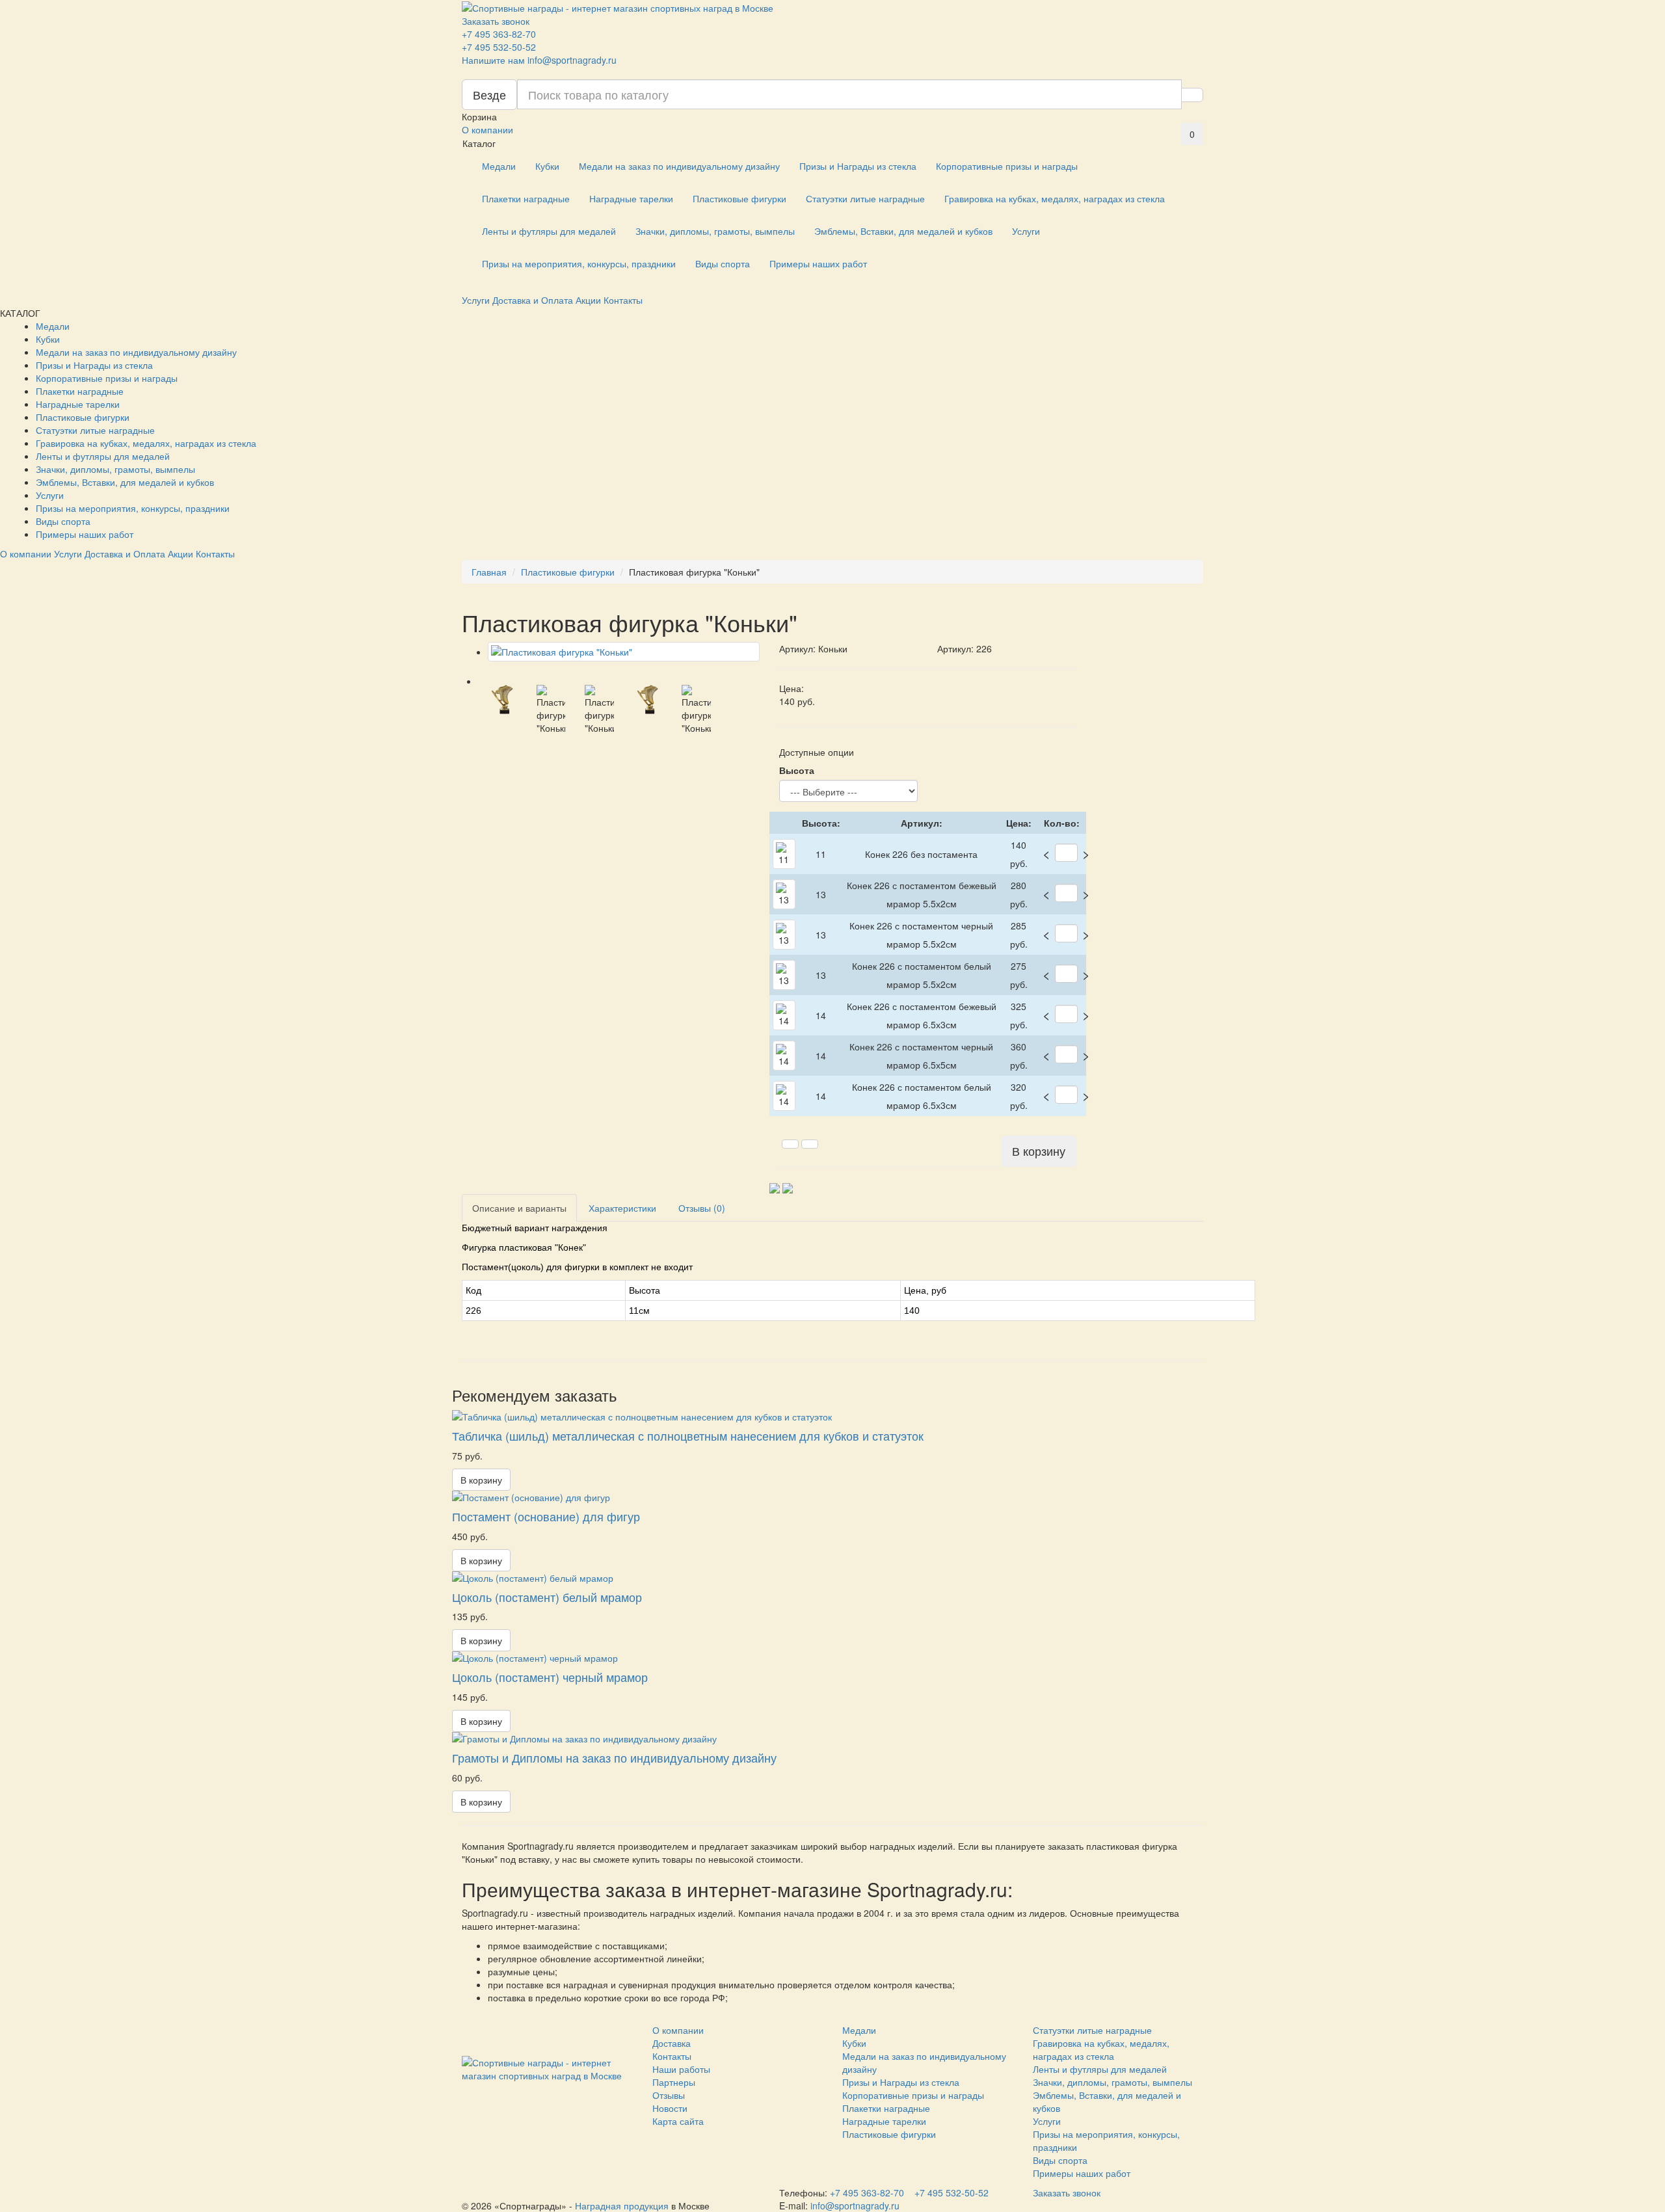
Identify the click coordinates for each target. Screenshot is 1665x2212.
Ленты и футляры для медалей (549, 231)
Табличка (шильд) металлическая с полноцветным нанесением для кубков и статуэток (688, 1435)
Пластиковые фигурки (739, 198)
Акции (588, 300)
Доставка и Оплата (533, 300)
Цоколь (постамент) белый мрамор (547, 1597)
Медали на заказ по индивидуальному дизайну (679, 166)
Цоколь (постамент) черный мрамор (550, 1677)
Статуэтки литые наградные (865, 198)
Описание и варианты (519, 1208)
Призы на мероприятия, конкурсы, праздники (579, 263)
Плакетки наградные (526, 198)
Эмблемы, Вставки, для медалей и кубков (903, 231)
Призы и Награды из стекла (858, 166)
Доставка (672, 2043)
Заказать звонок (496, 21)
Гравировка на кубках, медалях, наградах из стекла (1055, 198)
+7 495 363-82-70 (499, 34)
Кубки (547, 166)
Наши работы (681, 2069)
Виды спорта (723, 263)
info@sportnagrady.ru (572, 60)
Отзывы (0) (702, 1208)
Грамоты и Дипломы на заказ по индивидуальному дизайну (614, 1757)
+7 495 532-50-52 (499, 47)
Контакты (623, 300)
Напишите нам (493, 60)
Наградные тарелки (631, 198)
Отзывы (669, 2095)
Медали (499, 166)
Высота (797, 770)
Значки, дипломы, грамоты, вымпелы (715, 231)
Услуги (1026, 231)
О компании (487, 129)
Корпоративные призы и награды (1007, 166)
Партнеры (674, 2082)
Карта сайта (678, 2121)
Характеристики (622, 1208)
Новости (670, 2108)
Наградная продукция (622, 2205)
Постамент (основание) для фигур (546, 1516)
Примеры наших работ (818, 263)
